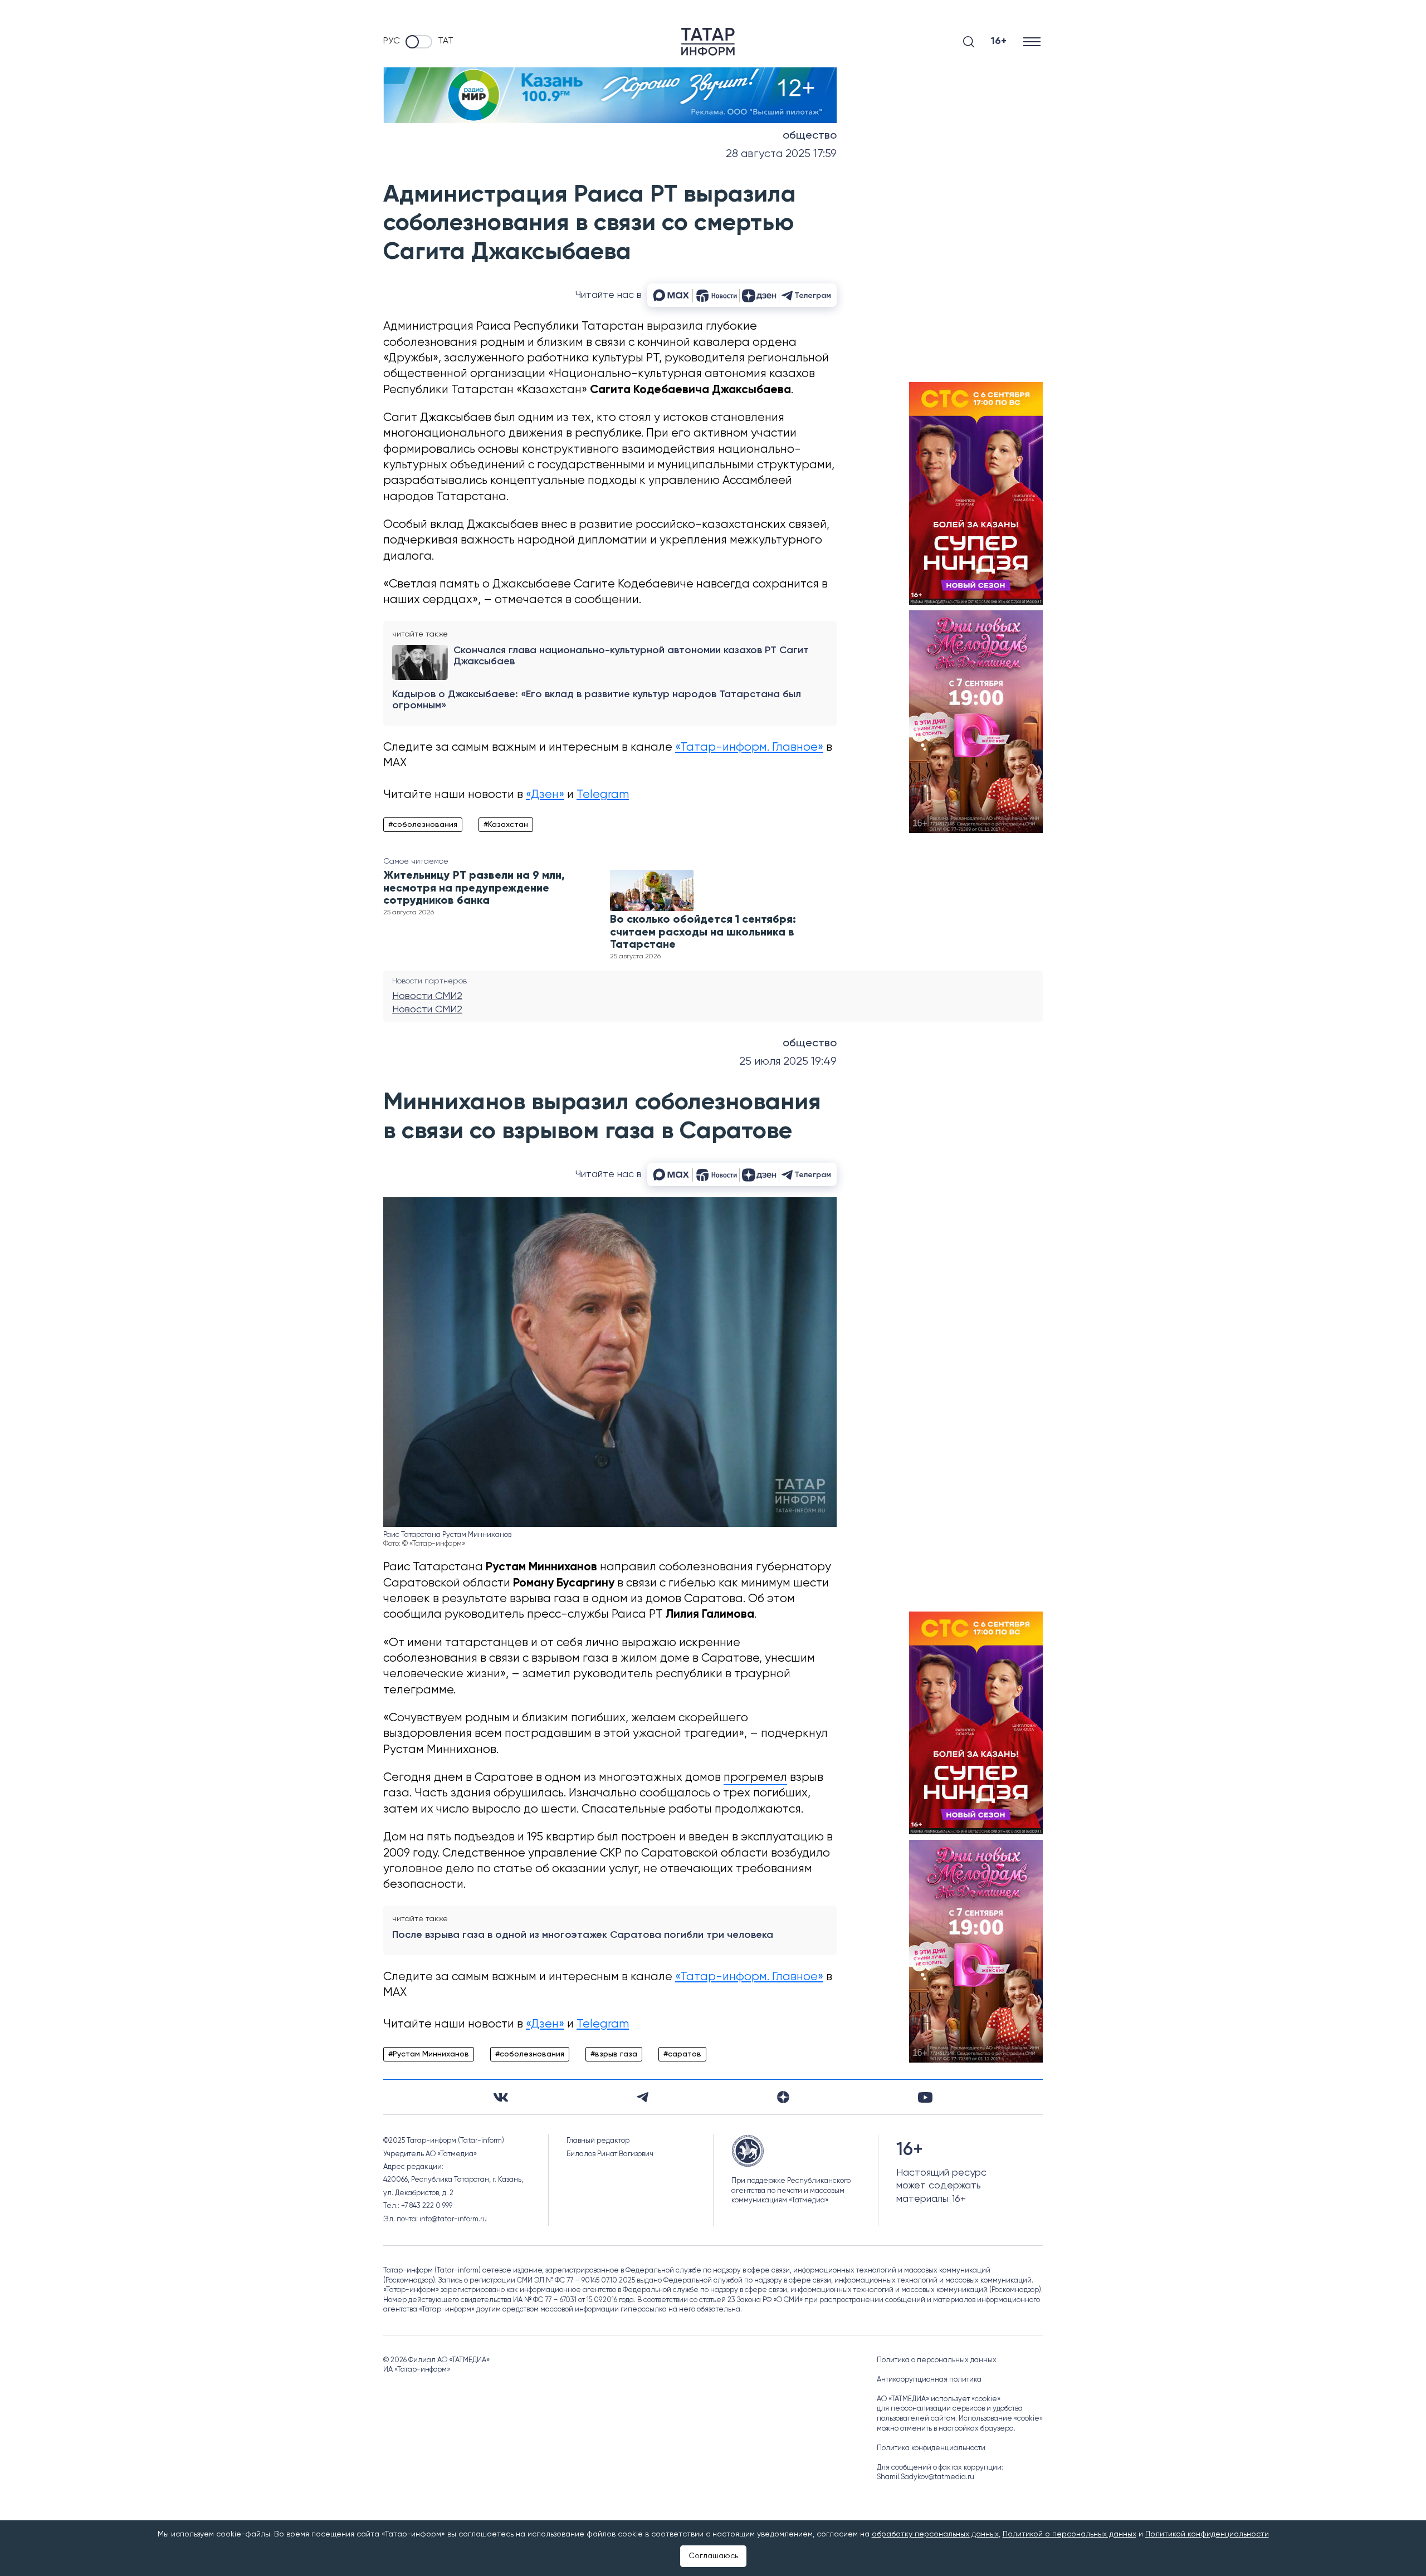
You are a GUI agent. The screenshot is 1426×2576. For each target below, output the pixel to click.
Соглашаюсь (713, 2556)
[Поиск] (969, 42)
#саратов (682, 2054)
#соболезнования (423, 825)
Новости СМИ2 (427, 996)
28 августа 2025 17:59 (781, 154)
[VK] (501, 2097)
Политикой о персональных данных (1069, 2534)
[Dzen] (783, 2097)
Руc (392, 41)
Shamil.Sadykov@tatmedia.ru (926, 2477)
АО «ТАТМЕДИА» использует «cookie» (939, 2399)
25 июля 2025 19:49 (788, 1062)
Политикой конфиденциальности (1207, 2534)
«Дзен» (545, 795)
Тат (446, 41)
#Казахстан (506, 825)
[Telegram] (643, 2097)
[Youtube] (925, 2097)
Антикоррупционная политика (929, 2380)
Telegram (603, 795)
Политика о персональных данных (937, 2360)
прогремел (755, 1778)
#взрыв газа (614, 2054)
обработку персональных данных (935, 2534)
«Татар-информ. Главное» (749, 748)
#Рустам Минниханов (429, 2054)
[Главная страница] (708, 42)
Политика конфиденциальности (931, 2448)
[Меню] (1033, 41)
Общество (810, 136)
